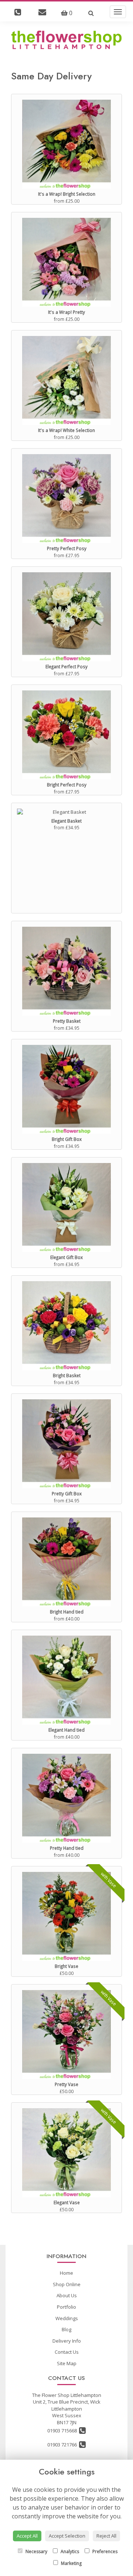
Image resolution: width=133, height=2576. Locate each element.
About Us (67, 2295)
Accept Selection (67, 2536)
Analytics (69, 2551)
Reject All (106, 2536)
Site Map (67, 2363)
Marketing (71, 2563)
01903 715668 (63, 2431)
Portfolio (66, 2307)
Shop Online (67, 2284)
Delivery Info (67, 2341)
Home (66, 2273)
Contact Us (67, 2352)
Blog (66, 2329)
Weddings (67, 2318)
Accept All (27, 2536)
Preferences (104, 2551)
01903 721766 (63, 2445)
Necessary (36, 2551)
